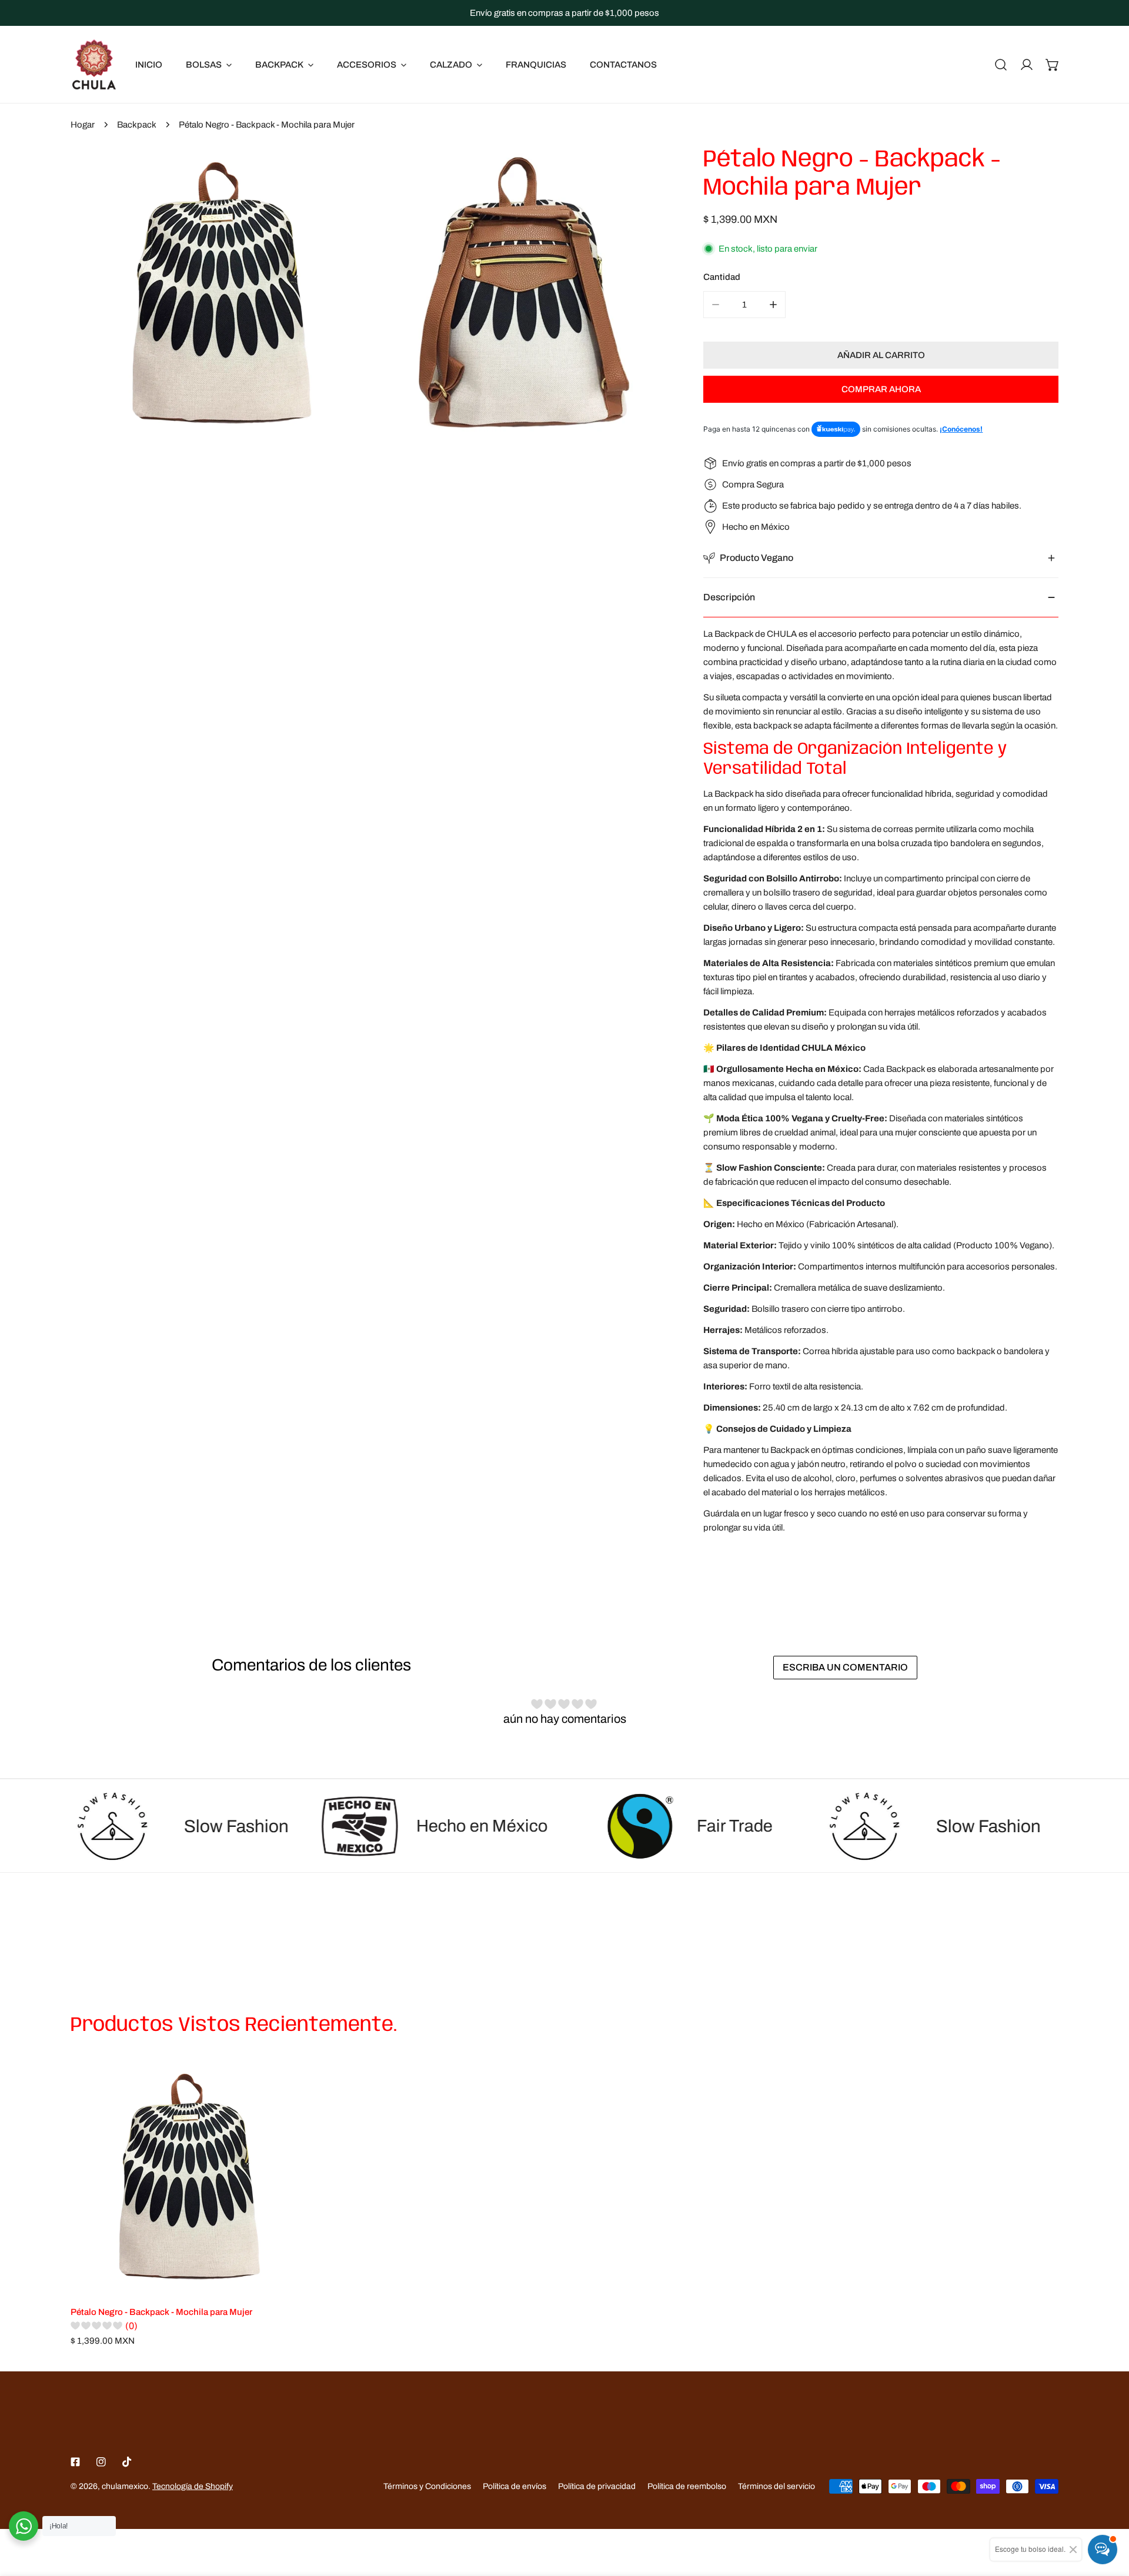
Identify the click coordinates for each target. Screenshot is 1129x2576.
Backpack (137, 125)
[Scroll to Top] (1108, 2514)
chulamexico (125, 2486)
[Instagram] (101, 2462)
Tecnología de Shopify (193, 2486)
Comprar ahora (881, 389)
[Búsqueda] (1001, 65)
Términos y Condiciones (427, 2486)
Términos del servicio (776, 2486)
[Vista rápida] (282, 2281)
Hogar (83, 125)
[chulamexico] (94, 64)
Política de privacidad (597, 2486)
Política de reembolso (687, 2486)
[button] (1053, 65)
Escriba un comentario (845, 1667)
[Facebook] (75, 2462)
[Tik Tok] (127, 2462)
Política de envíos (515, 2486)
